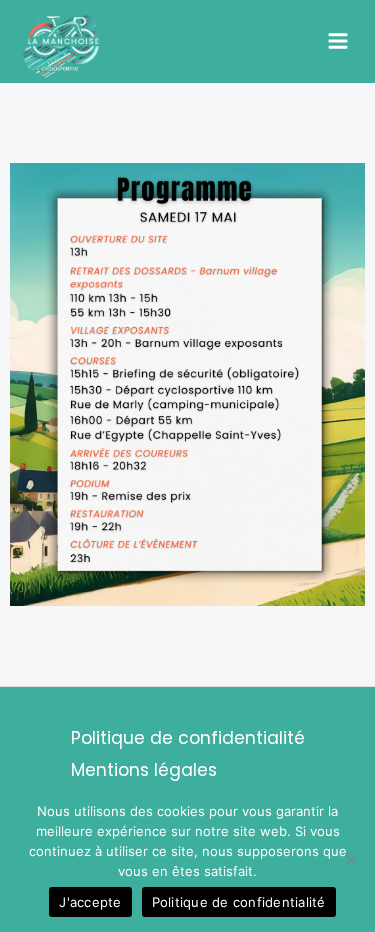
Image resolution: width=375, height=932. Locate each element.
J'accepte (90, 902)
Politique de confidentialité (188, 738)
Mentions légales (144, 770)
